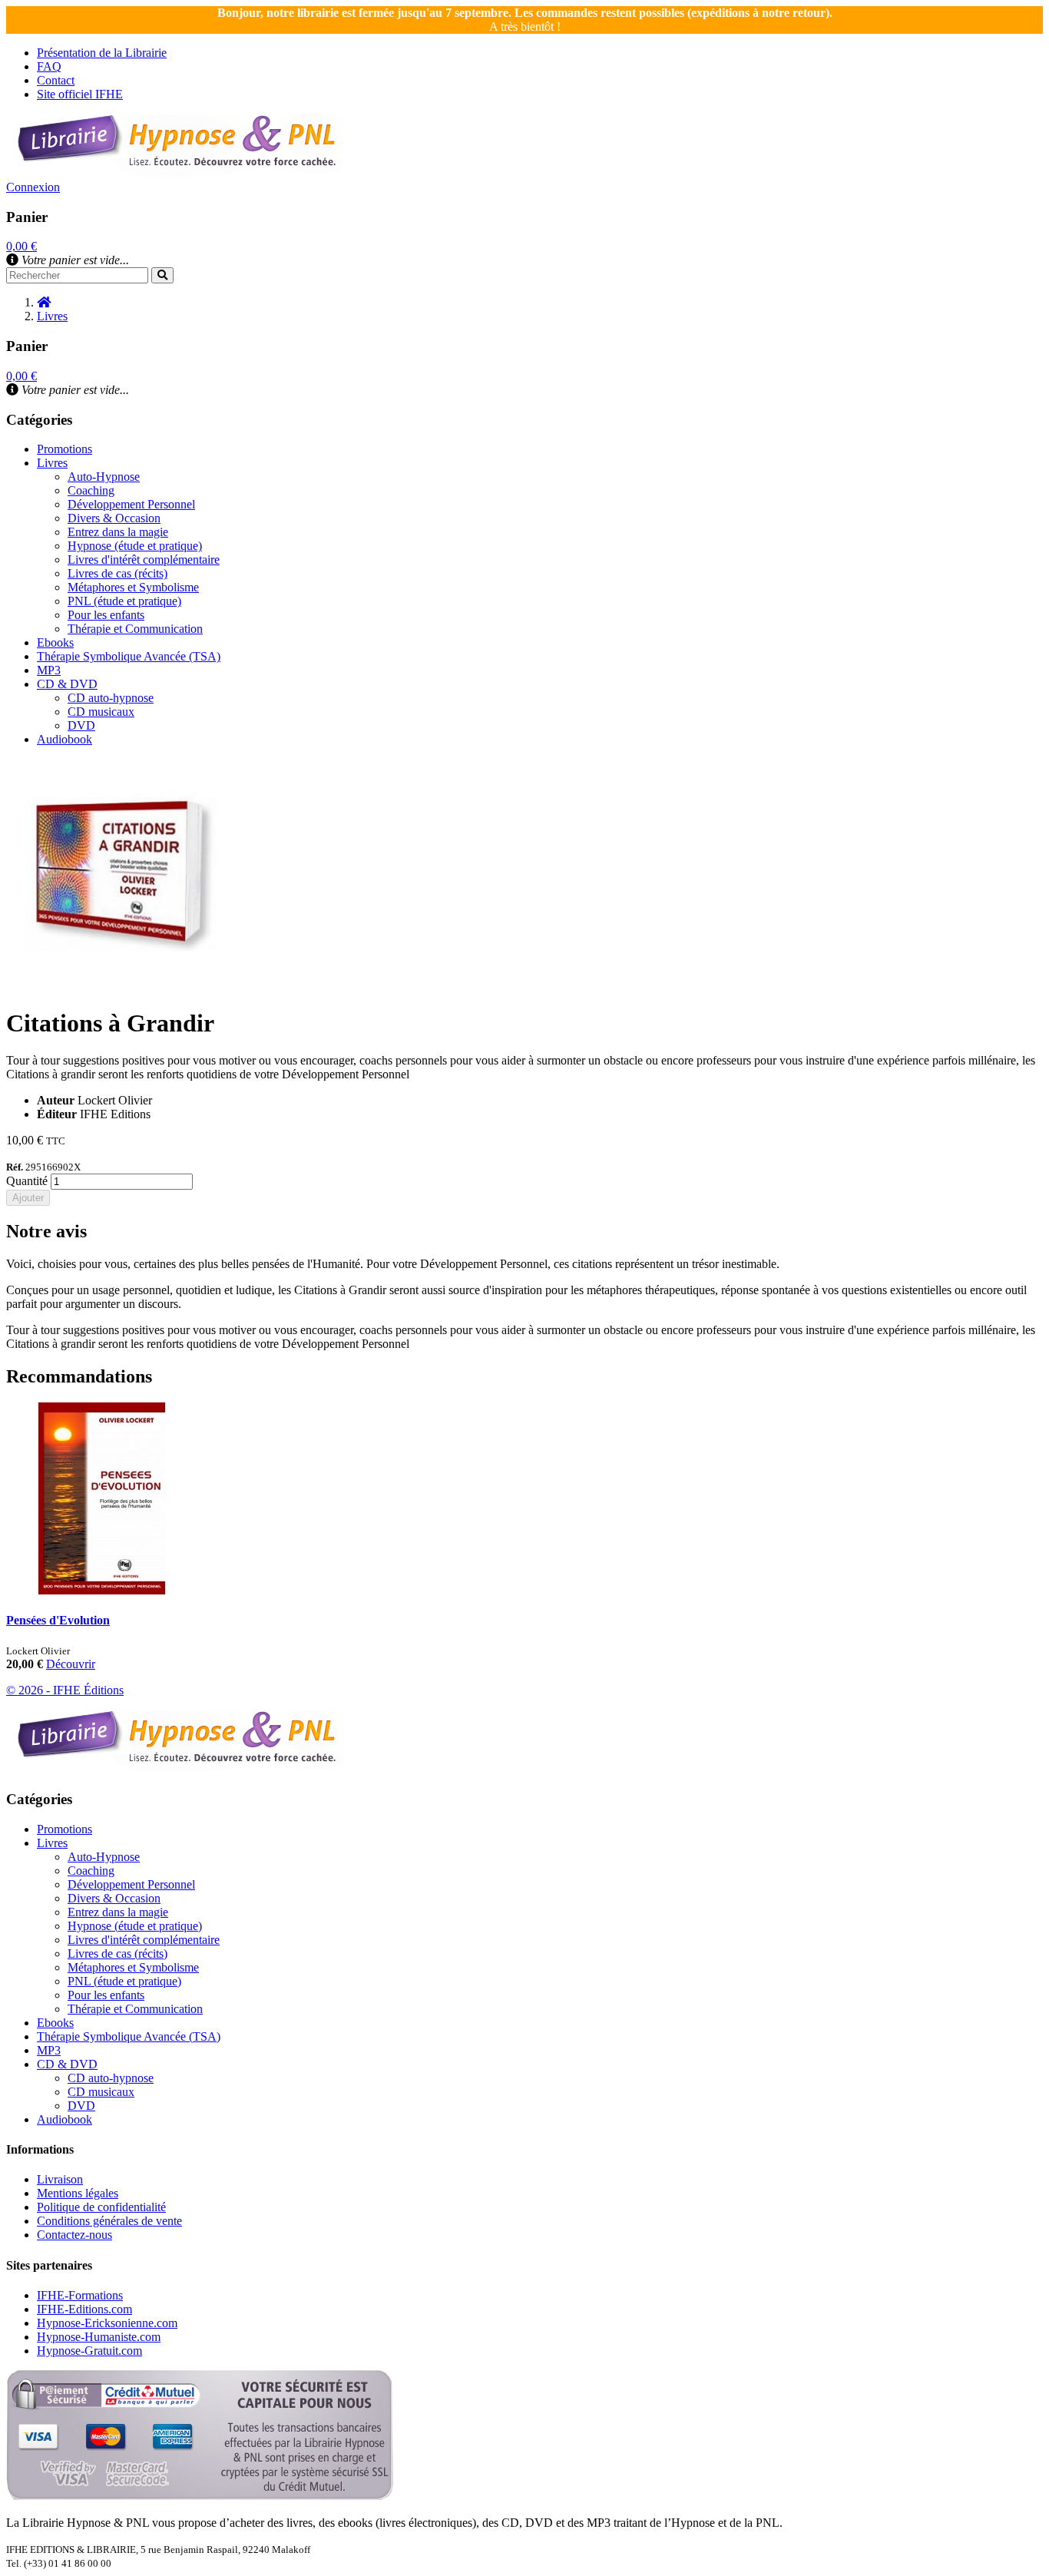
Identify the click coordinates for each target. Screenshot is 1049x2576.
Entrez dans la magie (118, 532)
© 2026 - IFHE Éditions (65, 1690)
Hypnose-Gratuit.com (89, 2351)
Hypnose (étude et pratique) (135, 546)
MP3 (49, 670)
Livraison (60, 2179)
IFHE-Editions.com (84, 2309)
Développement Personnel (131, 504)
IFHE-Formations (80, 2295)
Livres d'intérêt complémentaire (144, 560)
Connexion (33, 187)
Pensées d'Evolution (58, 1620)
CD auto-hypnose (111, 698)
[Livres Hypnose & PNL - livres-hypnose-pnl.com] (175, 173)
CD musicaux (101, 712)
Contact (56, 80)
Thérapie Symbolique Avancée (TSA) (129, 656)
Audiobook (65, 739)
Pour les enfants (106, 615)
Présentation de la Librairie (102, 53)
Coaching (91, 490)
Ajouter (28, 1198)
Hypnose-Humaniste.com (99, 2337)
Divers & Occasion (114, 518)
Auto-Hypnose (104, 477)
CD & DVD (67, 684)
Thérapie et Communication (135, 629)
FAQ (49, 66)
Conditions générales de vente (109, 2221)
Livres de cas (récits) (117, 573)
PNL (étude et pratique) (124, 601)
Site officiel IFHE (80, 94)
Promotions (65, 449)
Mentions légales (78, 2193)
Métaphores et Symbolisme (133, 587)
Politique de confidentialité (101, 2207)
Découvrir (71, 1664)
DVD (81, 725)
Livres (52, 463)
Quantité (27, 1181)
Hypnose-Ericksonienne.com (107, 2323)
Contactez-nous (74, 2235)
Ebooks (55, 642)
